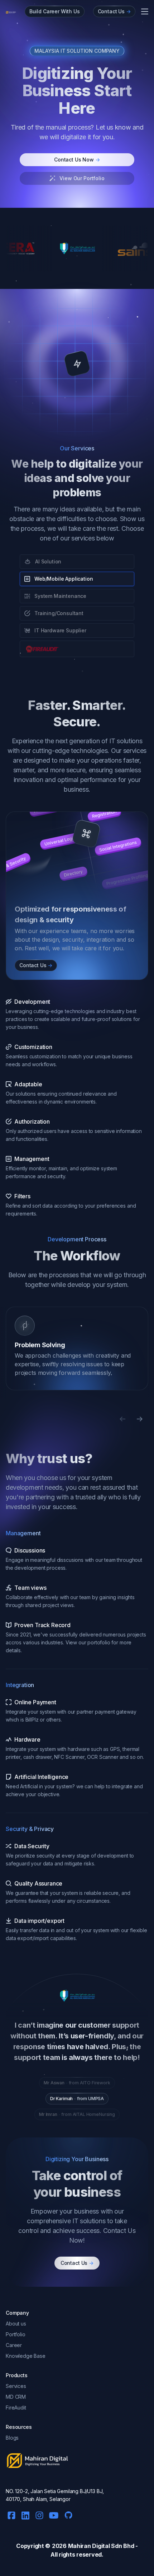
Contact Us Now (77, 160)
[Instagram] (39, 2514)
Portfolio (16, 2334)
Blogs (12, 2438)
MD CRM (16, 2397)
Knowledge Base (26, 2356)
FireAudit (16, 2408)
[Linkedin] (25, 2514)
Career (14, 2345)
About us (16, 2324)
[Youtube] (54, 2514)
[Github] (67, 2513)
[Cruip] (37, 2461)
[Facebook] (11, 2514)
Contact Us (77, 2263)
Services (16, 2386)
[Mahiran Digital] (11, 12)
